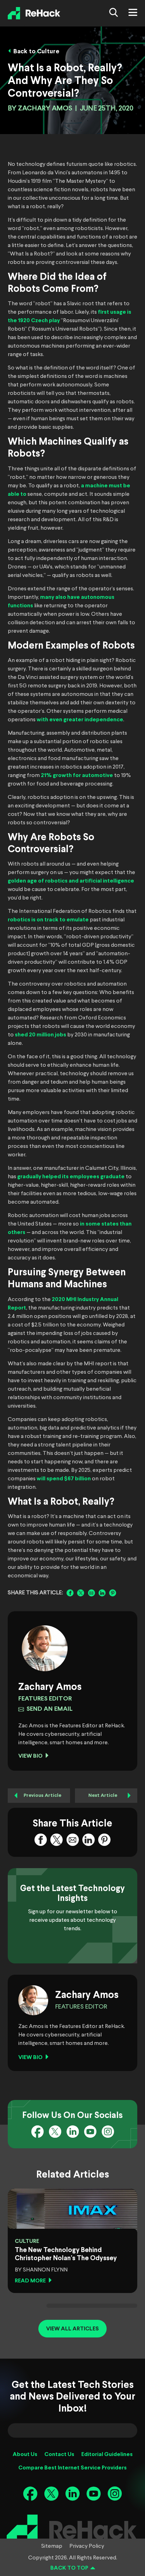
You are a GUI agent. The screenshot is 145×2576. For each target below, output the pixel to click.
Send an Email (49, 1709)
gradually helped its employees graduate (71, 1177)
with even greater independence (80, 720)
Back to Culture (36, 52)
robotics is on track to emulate (48, 920)
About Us (25, 2454)
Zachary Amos (45, 109)
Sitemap (52, 2546)
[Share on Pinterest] (113, 1593)
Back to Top (69, 2568)
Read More (30, 2281)
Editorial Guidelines (107, 2454)
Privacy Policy (87, 2546)
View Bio (30, 1756)
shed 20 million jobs (40, 1035)
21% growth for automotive (77, 775)
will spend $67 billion (64, 1479)
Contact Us (59, 2454)
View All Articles (72, 2329)
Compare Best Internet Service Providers (72, 2468)
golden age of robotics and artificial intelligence (71, 881)
